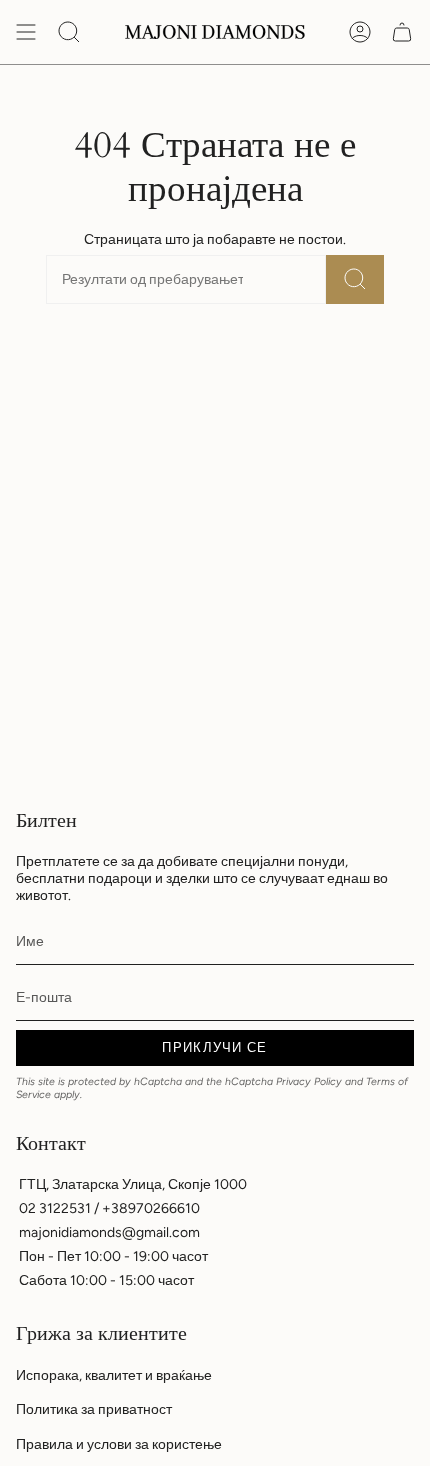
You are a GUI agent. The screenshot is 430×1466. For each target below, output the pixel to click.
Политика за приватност (94, 1409)
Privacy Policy (309, 1081)
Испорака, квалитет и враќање (114, 1375)
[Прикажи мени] (26, 32)
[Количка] (402, 32)
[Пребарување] (355, 279)
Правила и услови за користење (119, 1444)
